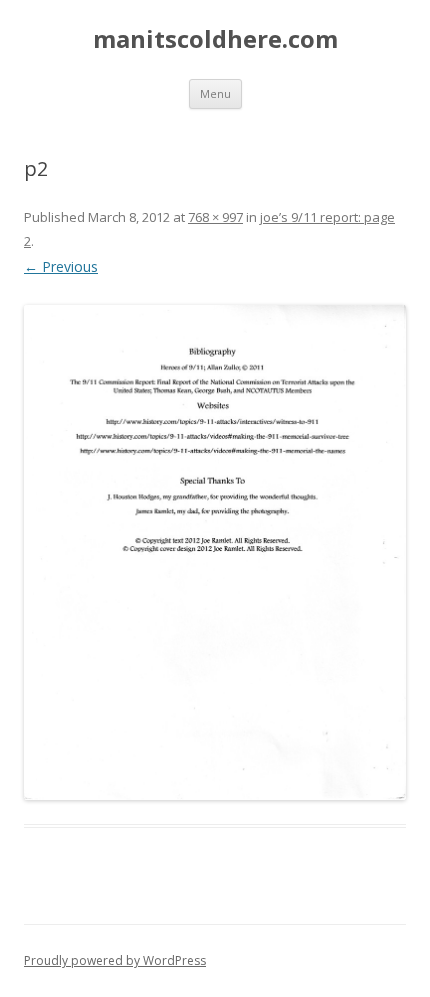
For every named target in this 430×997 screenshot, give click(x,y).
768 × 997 (215, 217)
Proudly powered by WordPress (115, 960)
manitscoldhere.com (215, 39)
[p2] (215, 553)
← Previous (61, 266)
